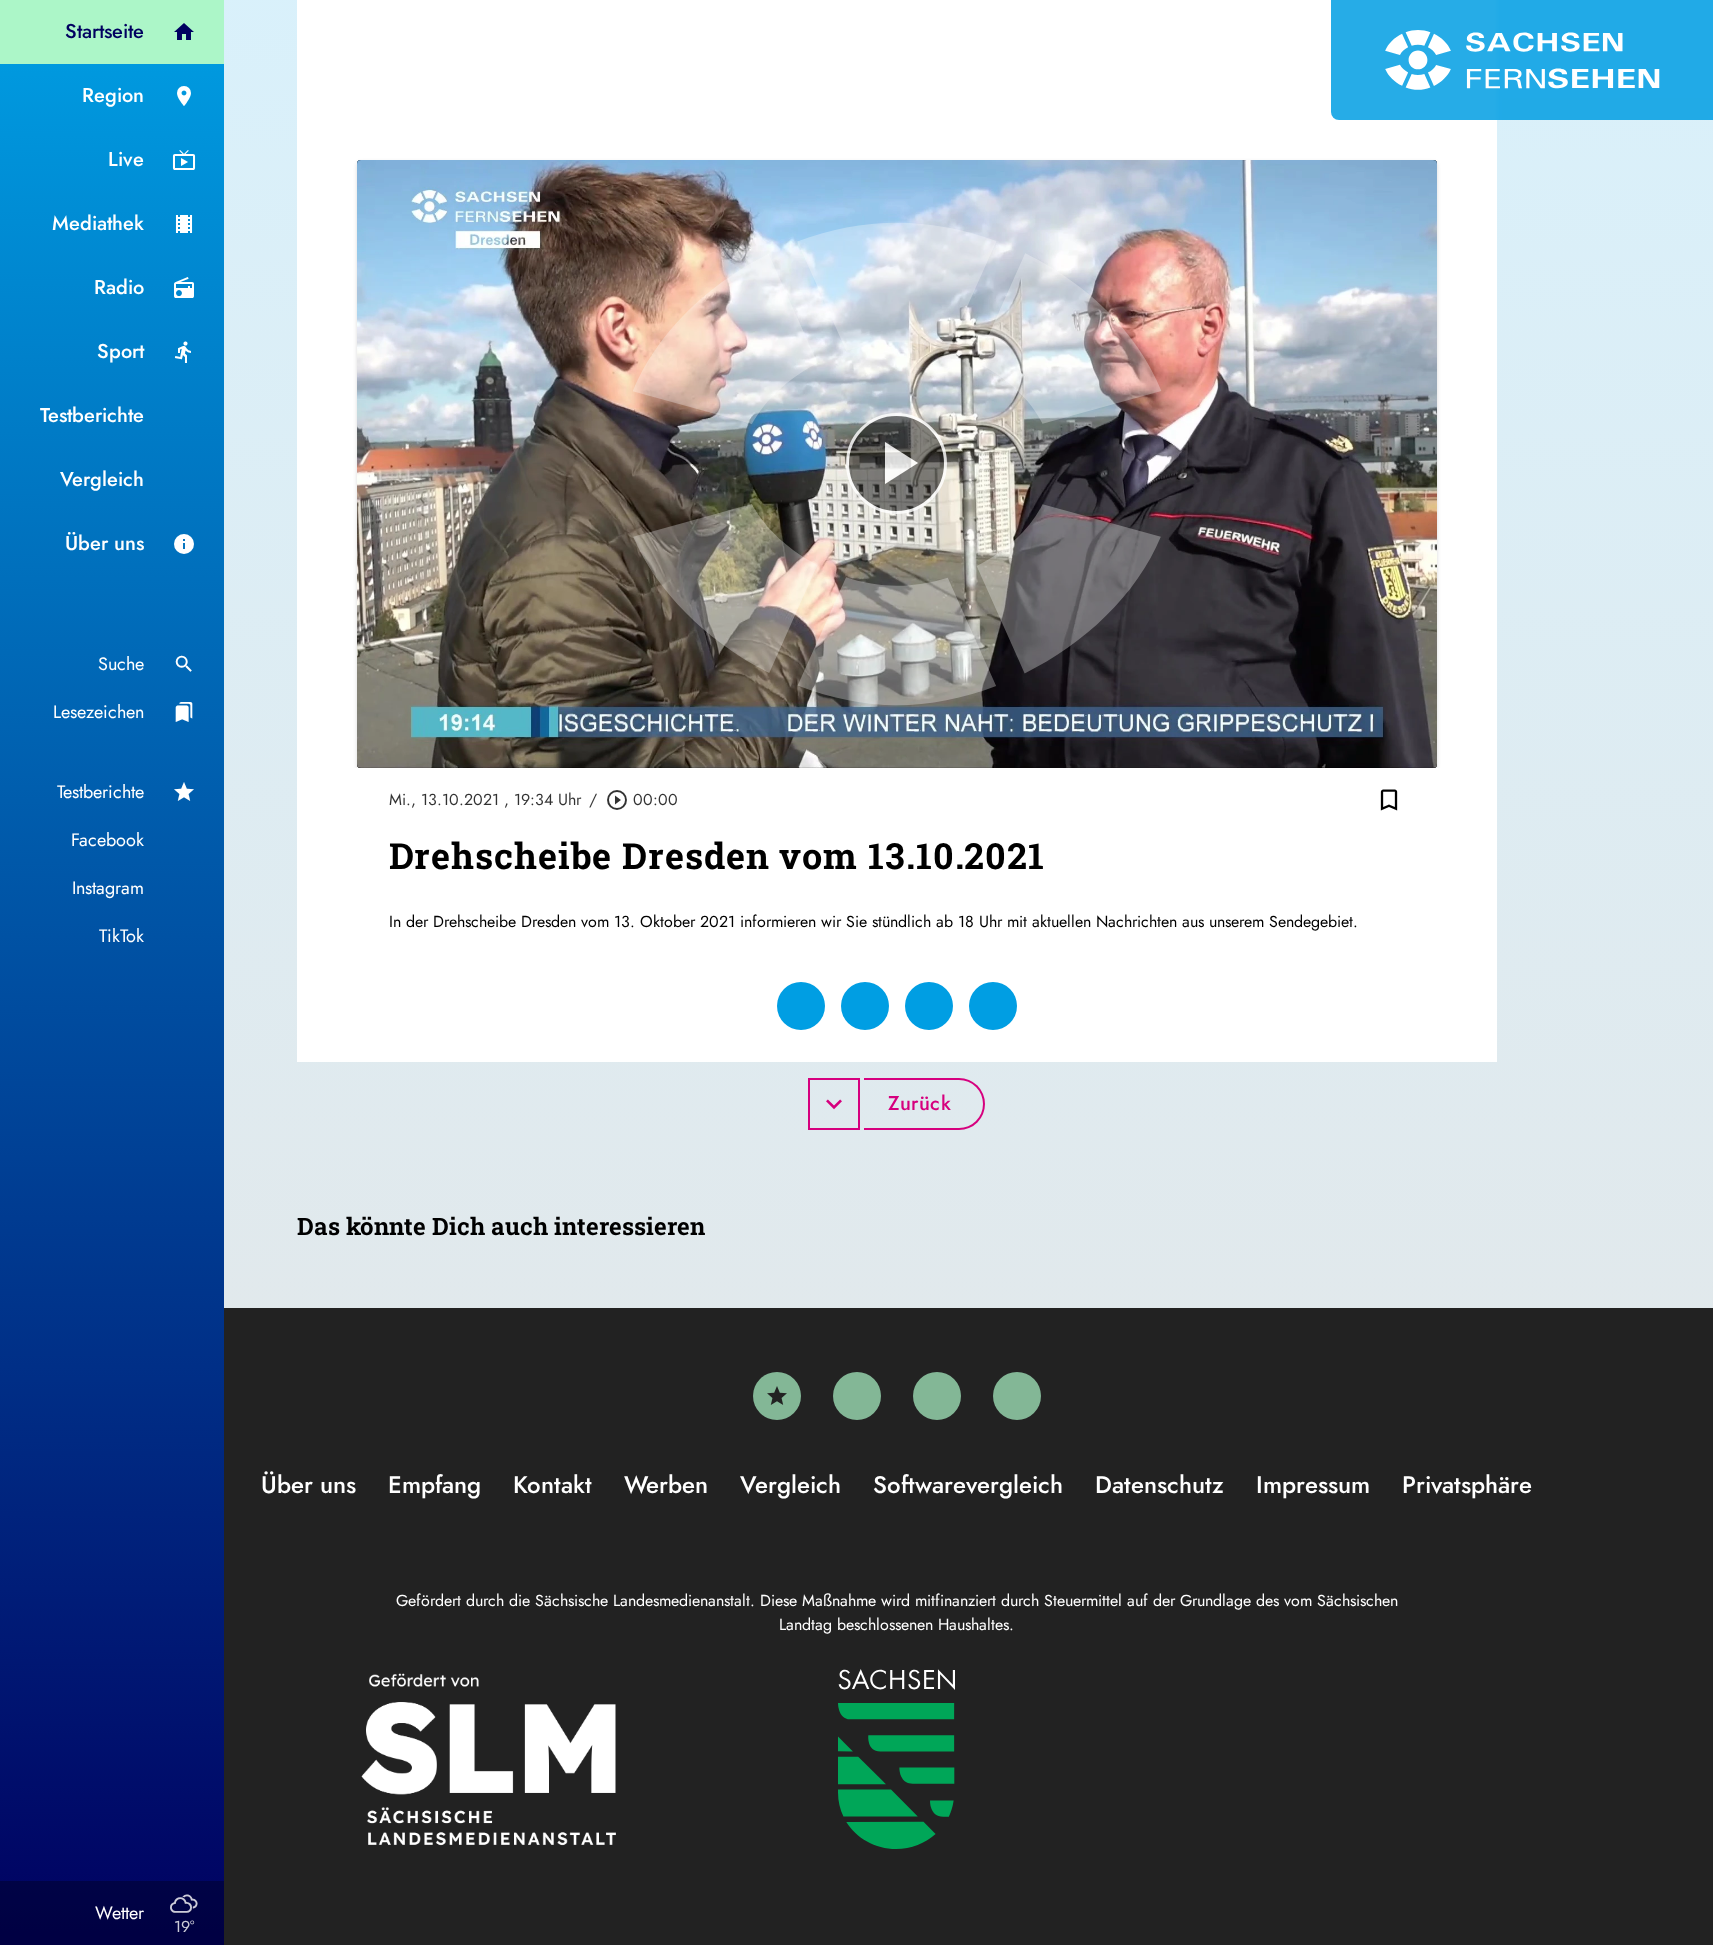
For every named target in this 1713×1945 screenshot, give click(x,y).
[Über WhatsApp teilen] (929, 1006)
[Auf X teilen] (865, 1006)
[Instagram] (937, 1396)
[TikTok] (1017, 1396)
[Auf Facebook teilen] (801, 1006)
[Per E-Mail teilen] (993, 1006)
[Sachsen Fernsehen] (1522, 60)
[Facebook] (857, 1396)
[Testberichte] (777, 1396)
